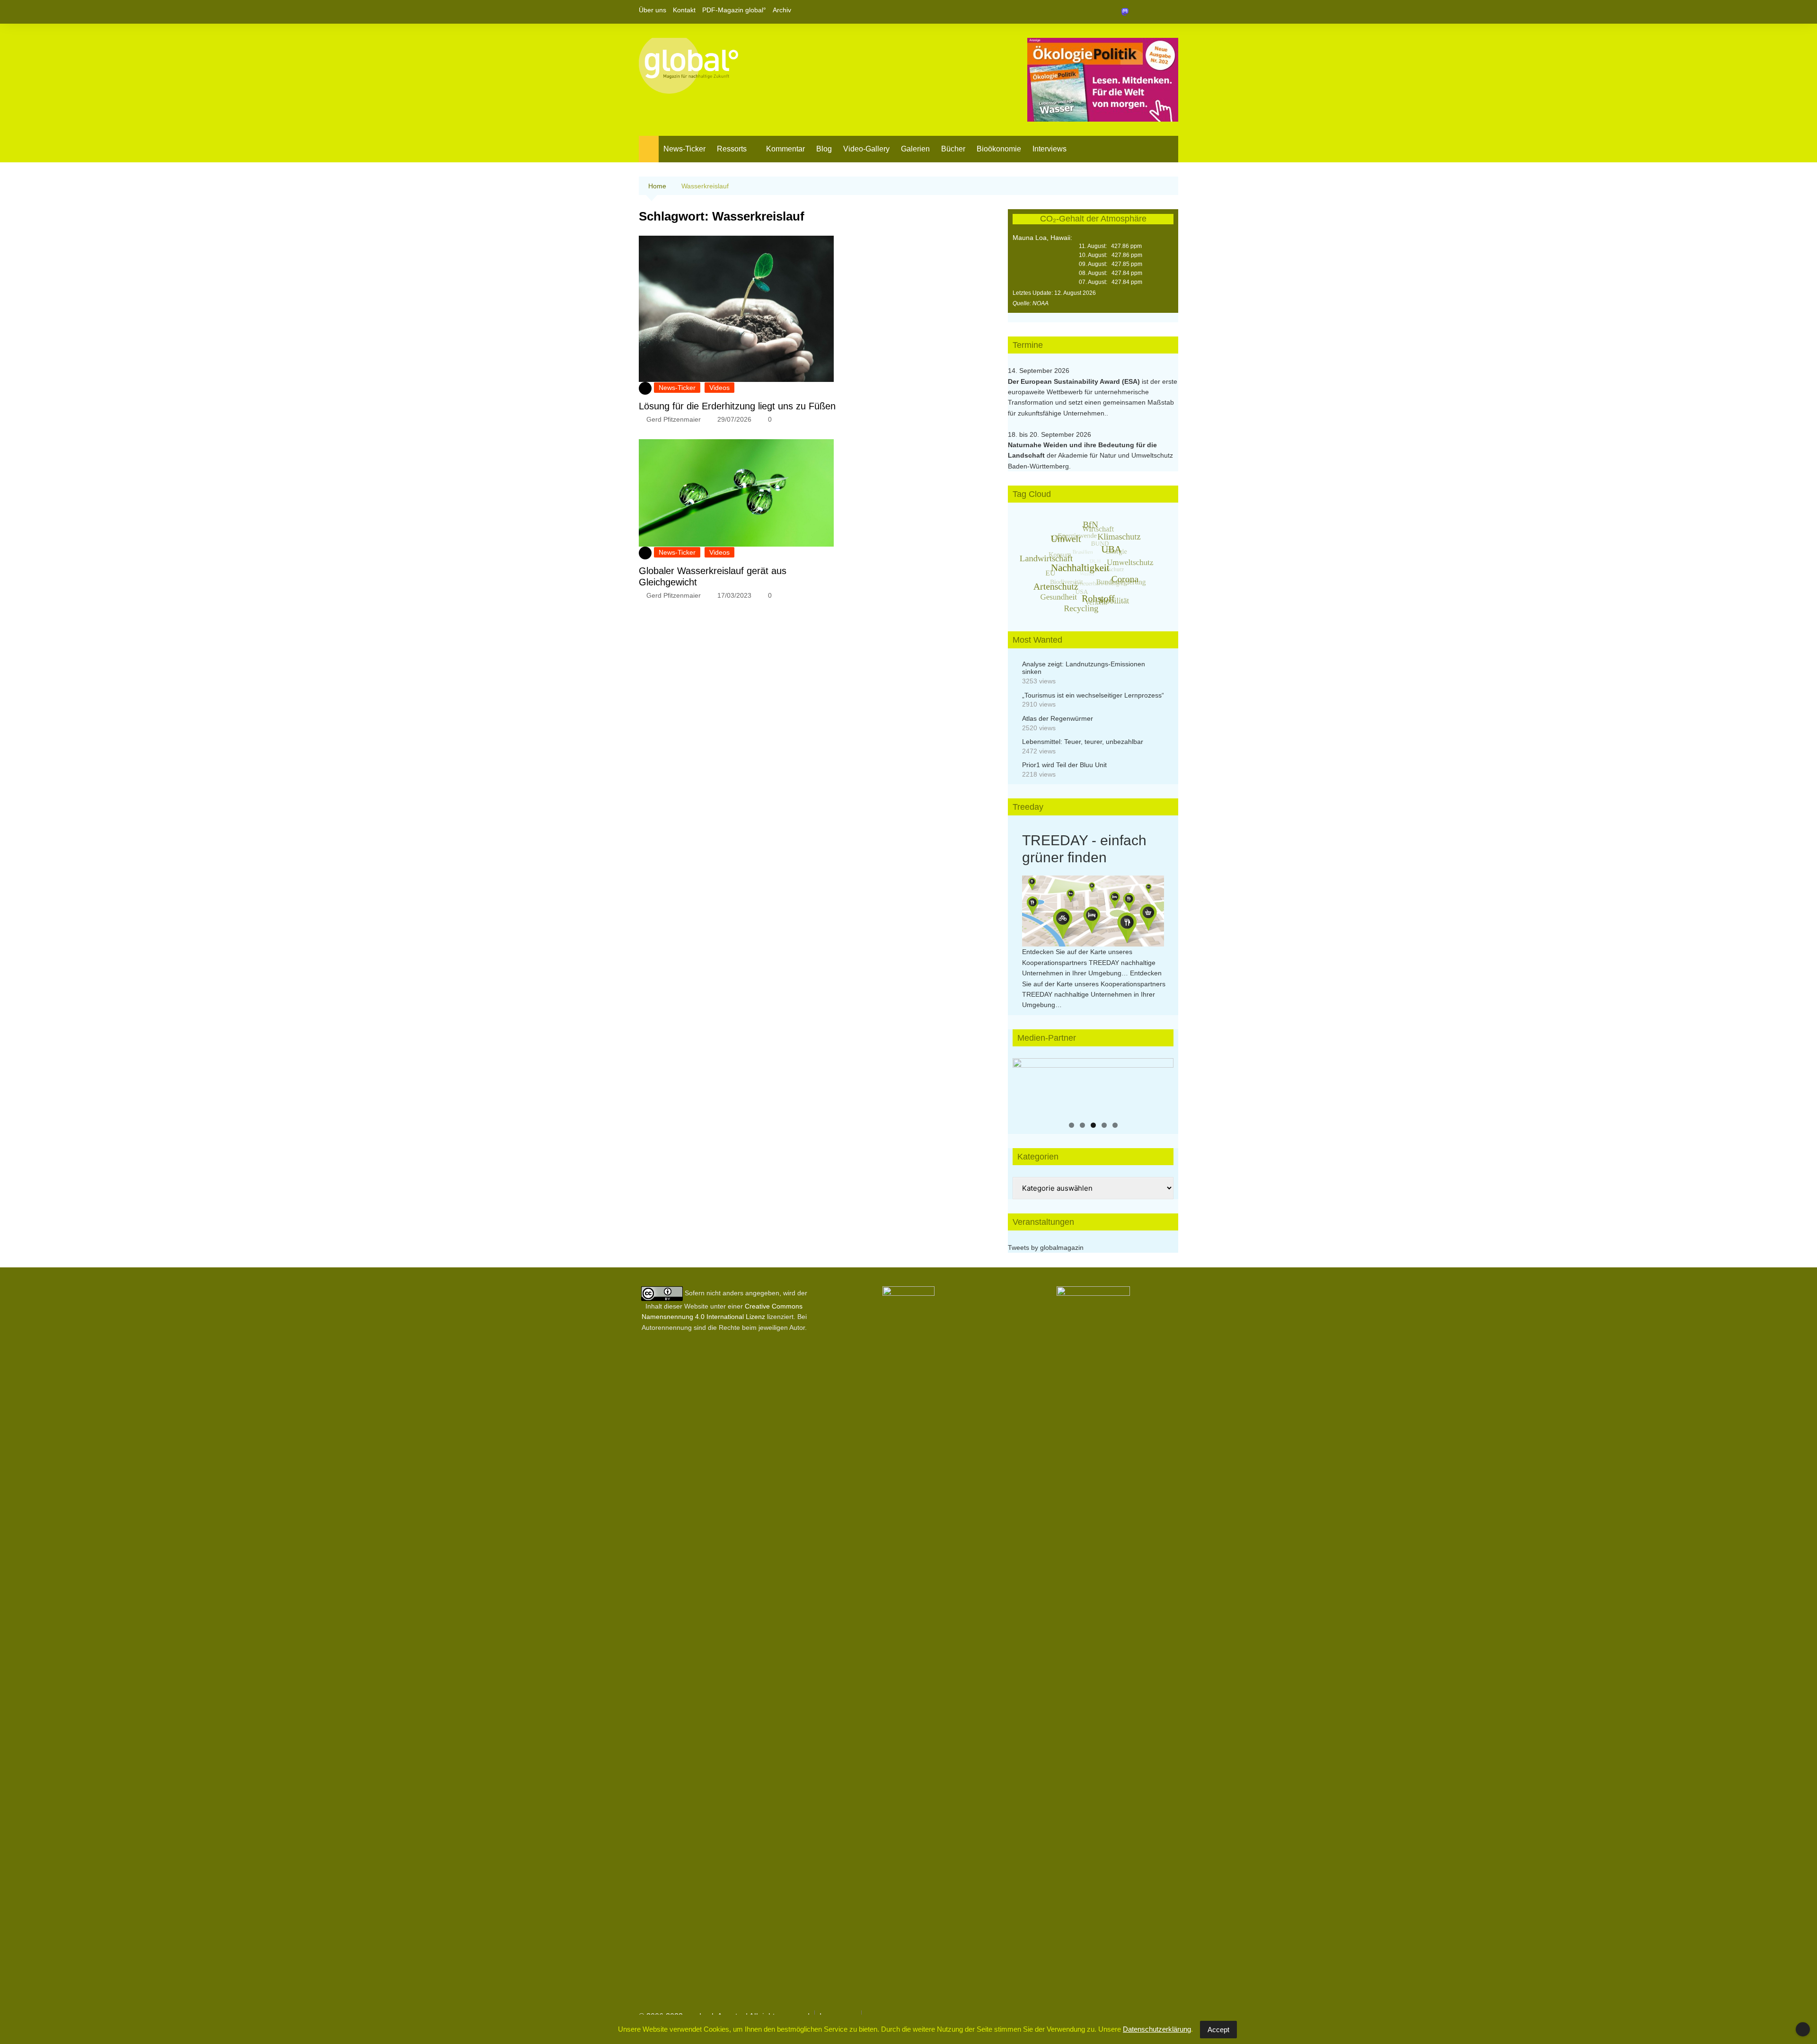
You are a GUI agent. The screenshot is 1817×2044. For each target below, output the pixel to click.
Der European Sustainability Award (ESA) (1075, 381)
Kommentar (785, 149)
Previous (1024, 1084)
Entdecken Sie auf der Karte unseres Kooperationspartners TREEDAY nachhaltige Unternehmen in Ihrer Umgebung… (1089, 962)
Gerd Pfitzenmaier (674, 419)
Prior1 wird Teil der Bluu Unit (1064, 765)
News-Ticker (684, 149)
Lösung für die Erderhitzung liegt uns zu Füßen (737, 406)
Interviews (1050, 149)
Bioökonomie (999, 149)
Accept (1218, 2030)
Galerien (915, 149)
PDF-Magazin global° (734, 10)
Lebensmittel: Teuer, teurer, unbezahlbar (1083, 742)
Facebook (1139, 12)
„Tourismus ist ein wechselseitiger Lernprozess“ (1093, 695)
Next (1162, 1084)
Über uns (653, 10)
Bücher (953, 149)
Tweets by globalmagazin (1046, 1248)
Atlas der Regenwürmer (1058, 718)
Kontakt (684, 10)
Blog (824, 149)
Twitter (1155, 12)
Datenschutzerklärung (1157, 2029)
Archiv (782, 10)
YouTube (1171, 12)
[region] (1093, 1087)
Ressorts (732, 149)
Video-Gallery (866, 149)
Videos (719, 388)
